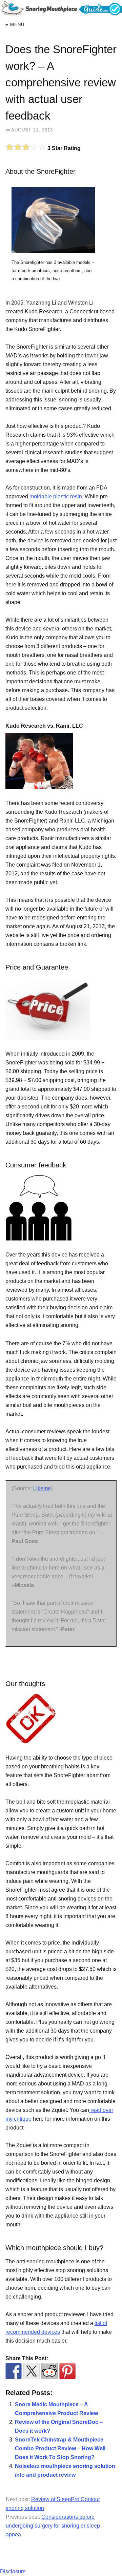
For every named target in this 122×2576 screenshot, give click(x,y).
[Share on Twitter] (32, 2371)
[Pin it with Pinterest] (67, 2371)
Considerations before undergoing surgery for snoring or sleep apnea (53, 2526)
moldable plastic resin (56, 496)
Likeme (42, 1488)
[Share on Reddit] (49, 2371)
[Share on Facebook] (14, 2371)
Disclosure (13, 2571)
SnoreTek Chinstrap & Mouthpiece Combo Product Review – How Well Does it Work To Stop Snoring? (60, 2448)
